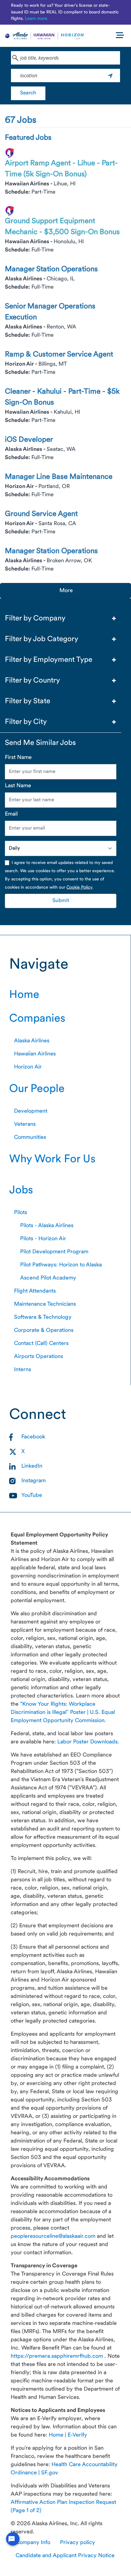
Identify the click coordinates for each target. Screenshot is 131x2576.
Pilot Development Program (54, 1252)
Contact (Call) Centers (41, 1344)
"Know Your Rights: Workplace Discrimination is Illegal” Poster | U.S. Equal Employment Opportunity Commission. (63, 1713)
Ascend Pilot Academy (48, 1278)
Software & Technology (43, 1317)
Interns (23, 1370)
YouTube (32, 1495)
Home (24, 995)
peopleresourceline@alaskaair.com (54, 2236)
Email (11, 814)
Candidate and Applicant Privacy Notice (65, 2556)
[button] (61, 619)
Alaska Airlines (32, 1041)
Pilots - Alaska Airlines (47, 1226)
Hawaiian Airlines (35, 1054)
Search (28, 93)
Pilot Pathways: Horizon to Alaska (61, 1265)
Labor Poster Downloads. (88, 1742)
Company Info (33, 2543)
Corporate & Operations (44, 1330)
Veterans (25, 1124)
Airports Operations (39, 1357)
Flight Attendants (35, 1291)
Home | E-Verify (68, 2435)
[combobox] (65, 58)
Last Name (18, 786)
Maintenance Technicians (45, 1304)
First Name (18, 758)
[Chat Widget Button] (13, 2539)
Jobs (21, 1191)
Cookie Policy (79, 888)
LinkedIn (32, 1466)
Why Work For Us (52, 1160)
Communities (30, 1137)
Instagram (34, 1481)
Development (31, 1111)
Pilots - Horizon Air (43, 1239)
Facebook (33, 1437)
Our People (37, 1089)
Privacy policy (78, 2543)
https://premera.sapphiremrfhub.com (58, 2356)
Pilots (21, 1213)
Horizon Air (28, 1067)
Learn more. (37, 19)
